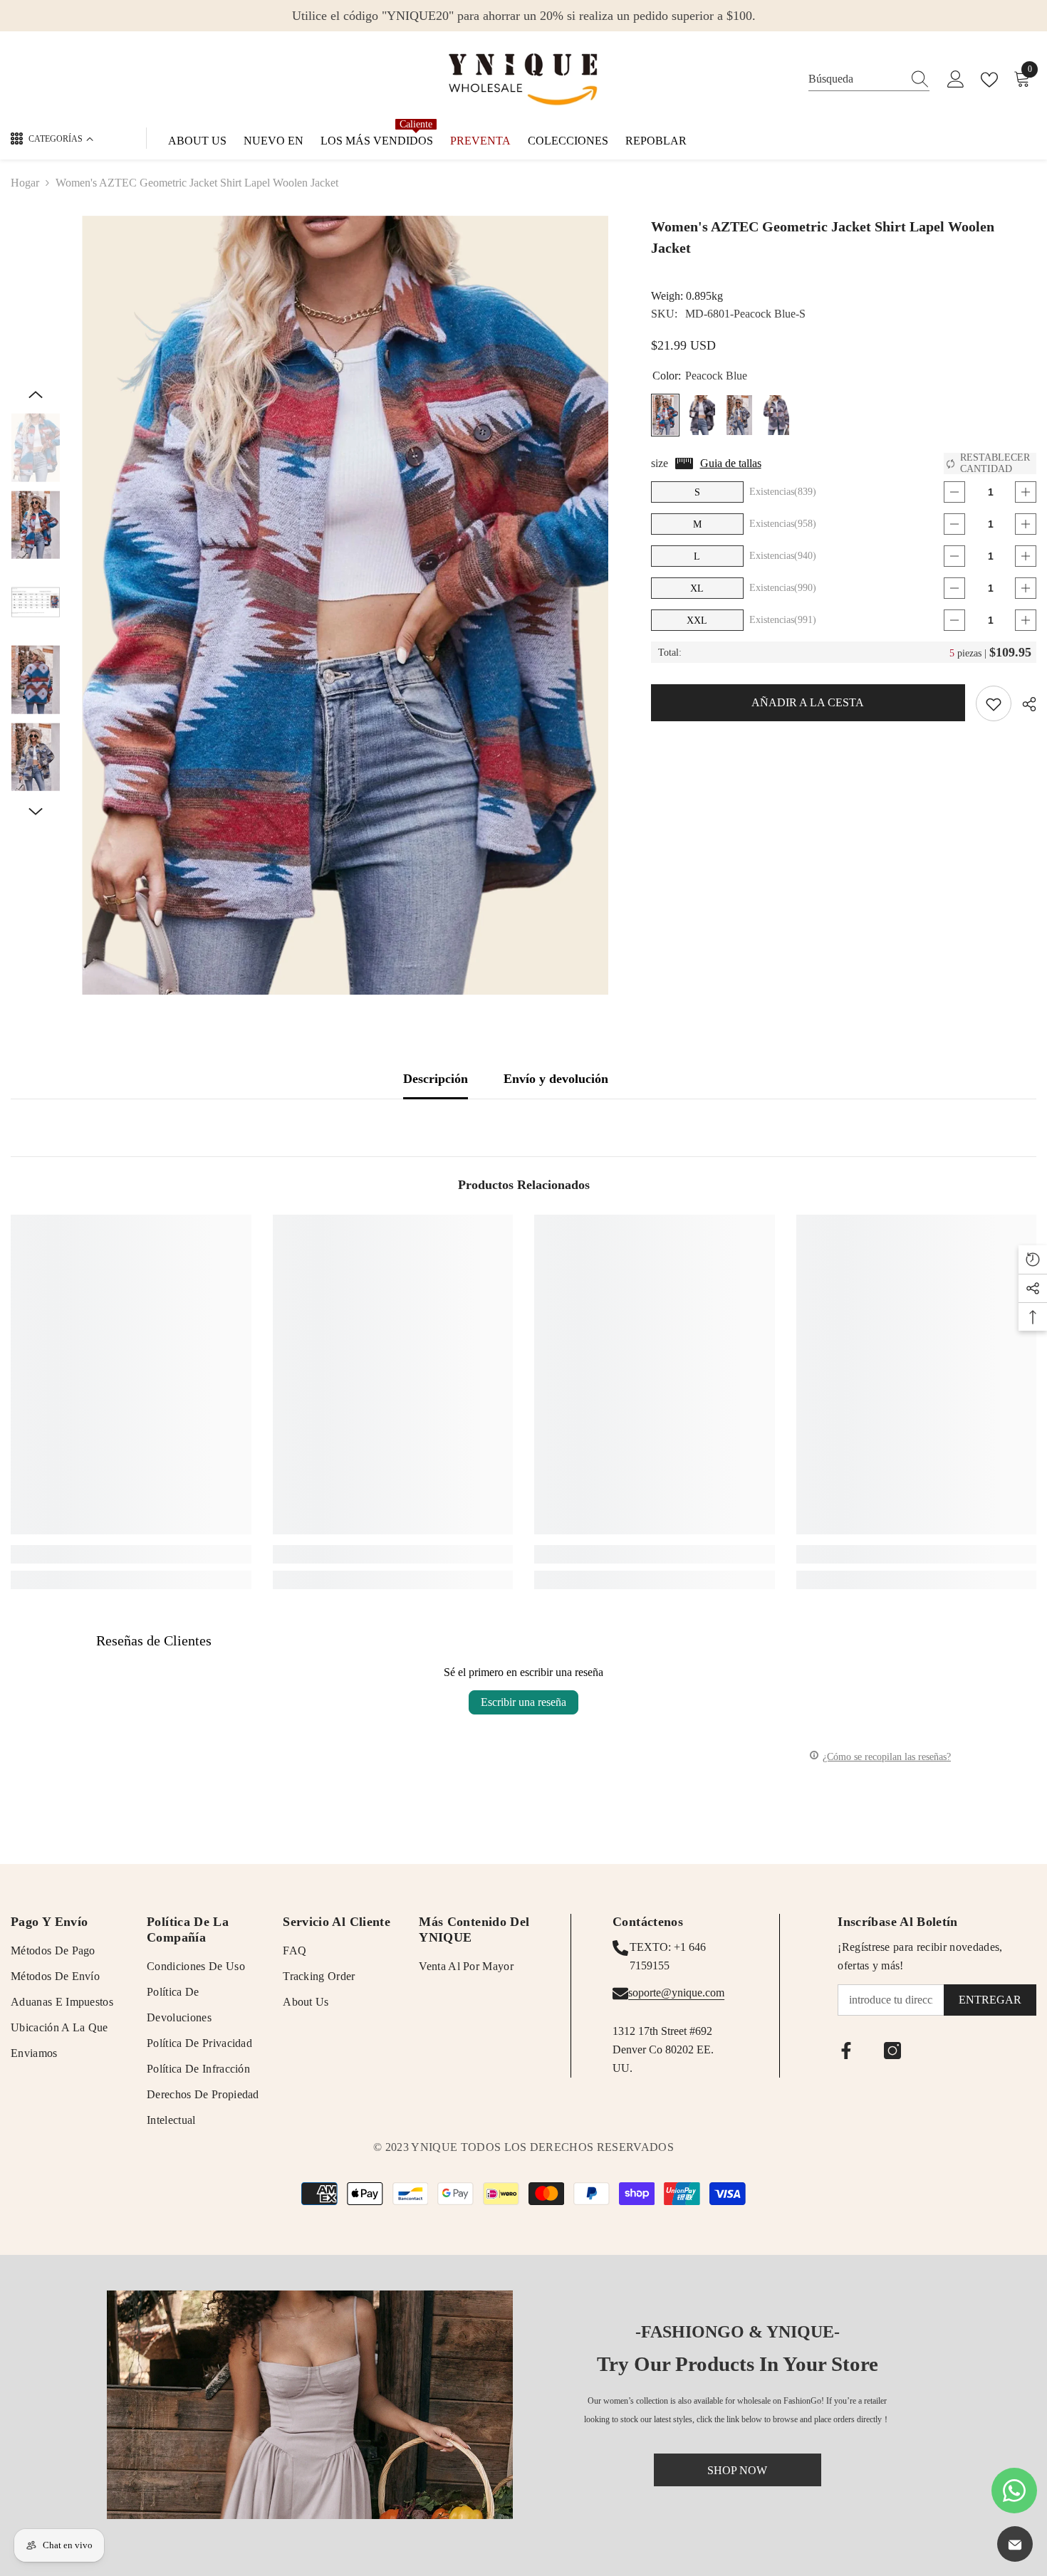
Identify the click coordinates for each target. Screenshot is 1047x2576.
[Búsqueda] (869, 79)
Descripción (436, 1079)
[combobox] (855, 79)
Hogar (25, 183)
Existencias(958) (783, 524)
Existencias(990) (783, 588)
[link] (131, 1554)
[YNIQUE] (310, 2405)
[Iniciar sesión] (956, 80)
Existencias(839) (783, 492)
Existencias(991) (783, 620)
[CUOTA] (1024, 704)
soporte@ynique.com (676, 1993)
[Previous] (36, 394)
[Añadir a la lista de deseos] (994, 703)
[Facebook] (846, 2051)
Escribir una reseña (523, 1702)
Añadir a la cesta (808, 702)
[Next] (36, 812)
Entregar (990, 2000)
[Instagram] (892, 2051)
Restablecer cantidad (995, 463)
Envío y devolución (556, 1079)
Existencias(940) (783, 556)
